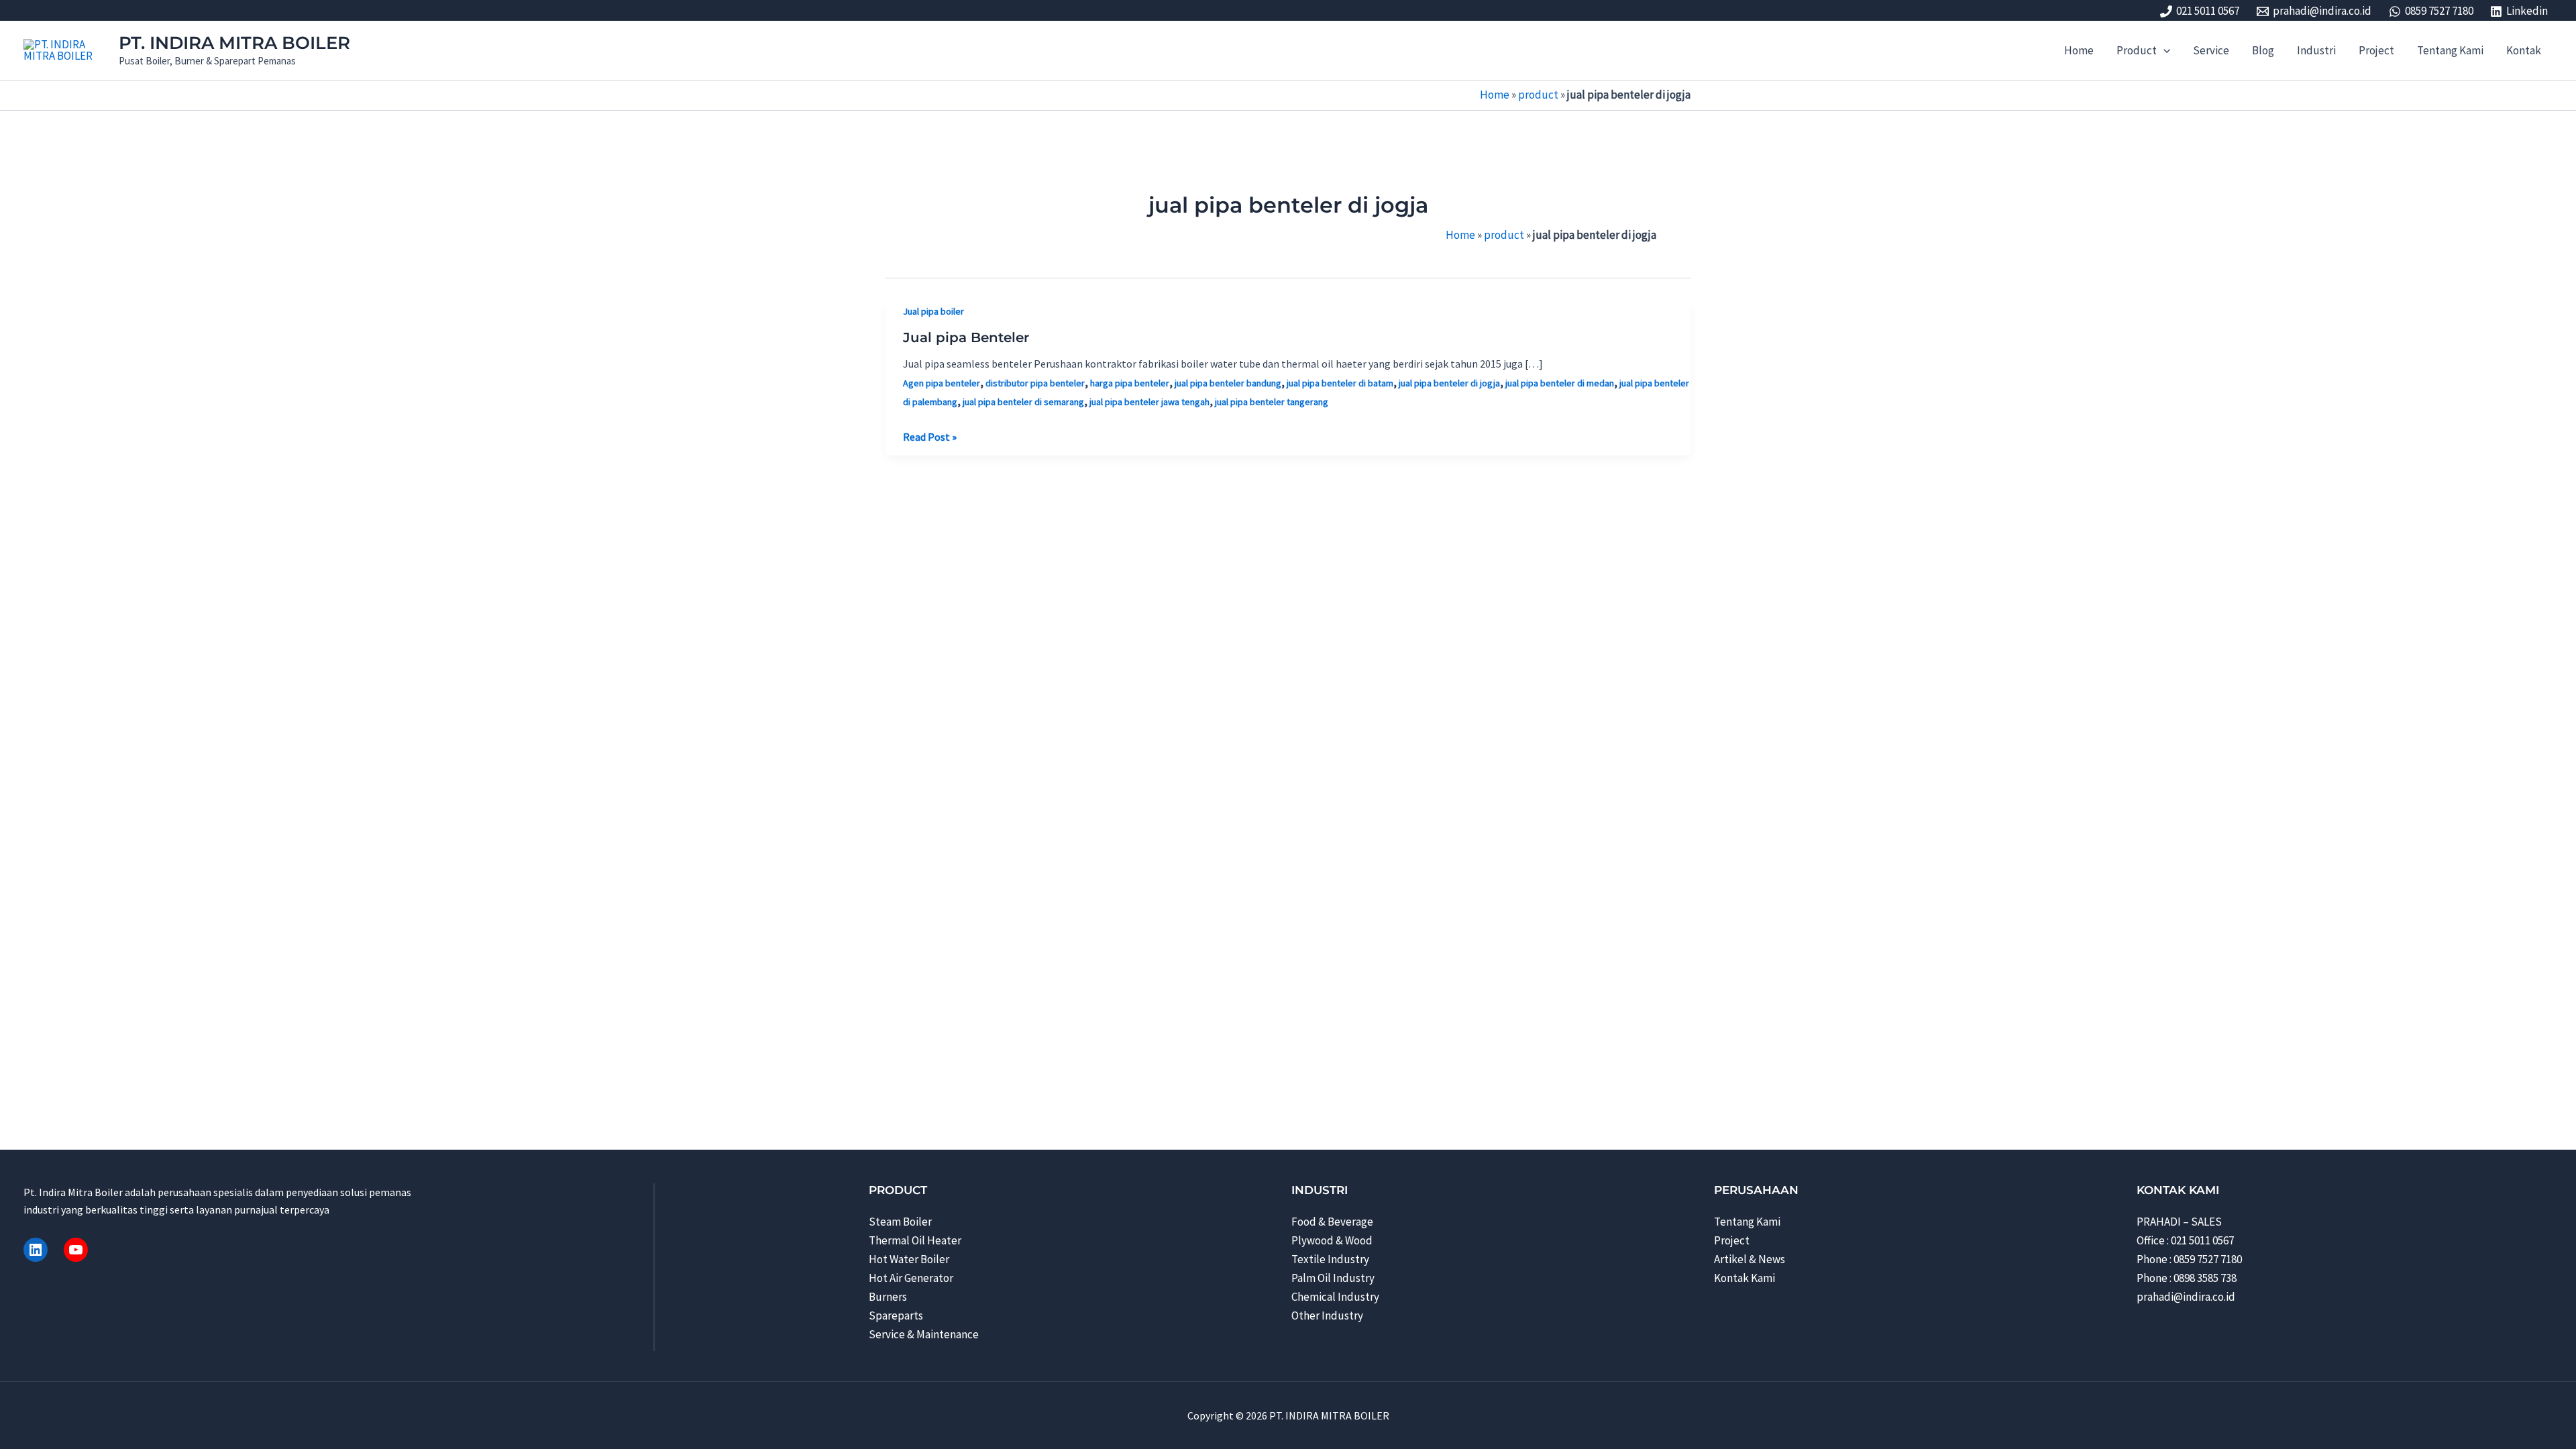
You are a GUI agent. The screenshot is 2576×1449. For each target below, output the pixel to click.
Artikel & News (1750, 1259)
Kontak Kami (1745, 1278)
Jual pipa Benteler (966, 337)
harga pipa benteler (1130, 383)
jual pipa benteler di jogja (1449, 383)
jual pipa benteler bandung (1228, 383)
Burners (888, 1297)
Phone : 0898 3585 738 (2187, 1278)
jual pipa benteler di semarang (1023, 402)
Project (1732, 1240)
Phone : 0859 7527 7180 (2189, 1259)
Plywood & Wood (1332, 1240)
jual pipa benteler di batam (1340, 383)
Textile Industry (1330, 1259)
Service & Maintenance (924, 1334)
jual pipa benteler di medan (1560, 383)
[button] (2163, 50)
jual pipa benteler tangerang (1272, 402)
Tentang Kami (1747, 1222)
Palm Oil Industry (1333, 1278)
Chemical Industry (1335, 1297)
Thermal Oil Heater (915, 1240)
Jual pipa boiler (933, 311)
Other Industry (1327, 1316)
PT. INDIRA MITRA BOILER (234, 43)
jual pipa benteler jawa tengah (1149, 402)
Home (1495, 95)
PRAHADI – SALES (2179, 1222)
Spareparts (896, 1316)
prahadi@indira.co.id (2186, 1297)
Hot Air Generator (911, 1278)
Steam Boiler (900, 1222)
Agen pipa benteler (942, 383)
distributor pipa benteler (1035, 383)
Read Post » (930, 437)
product (1538, 95)
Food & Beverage (1332, 1222)
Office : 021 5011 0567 (2185, 1240)
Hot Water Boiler (909, 1259)
